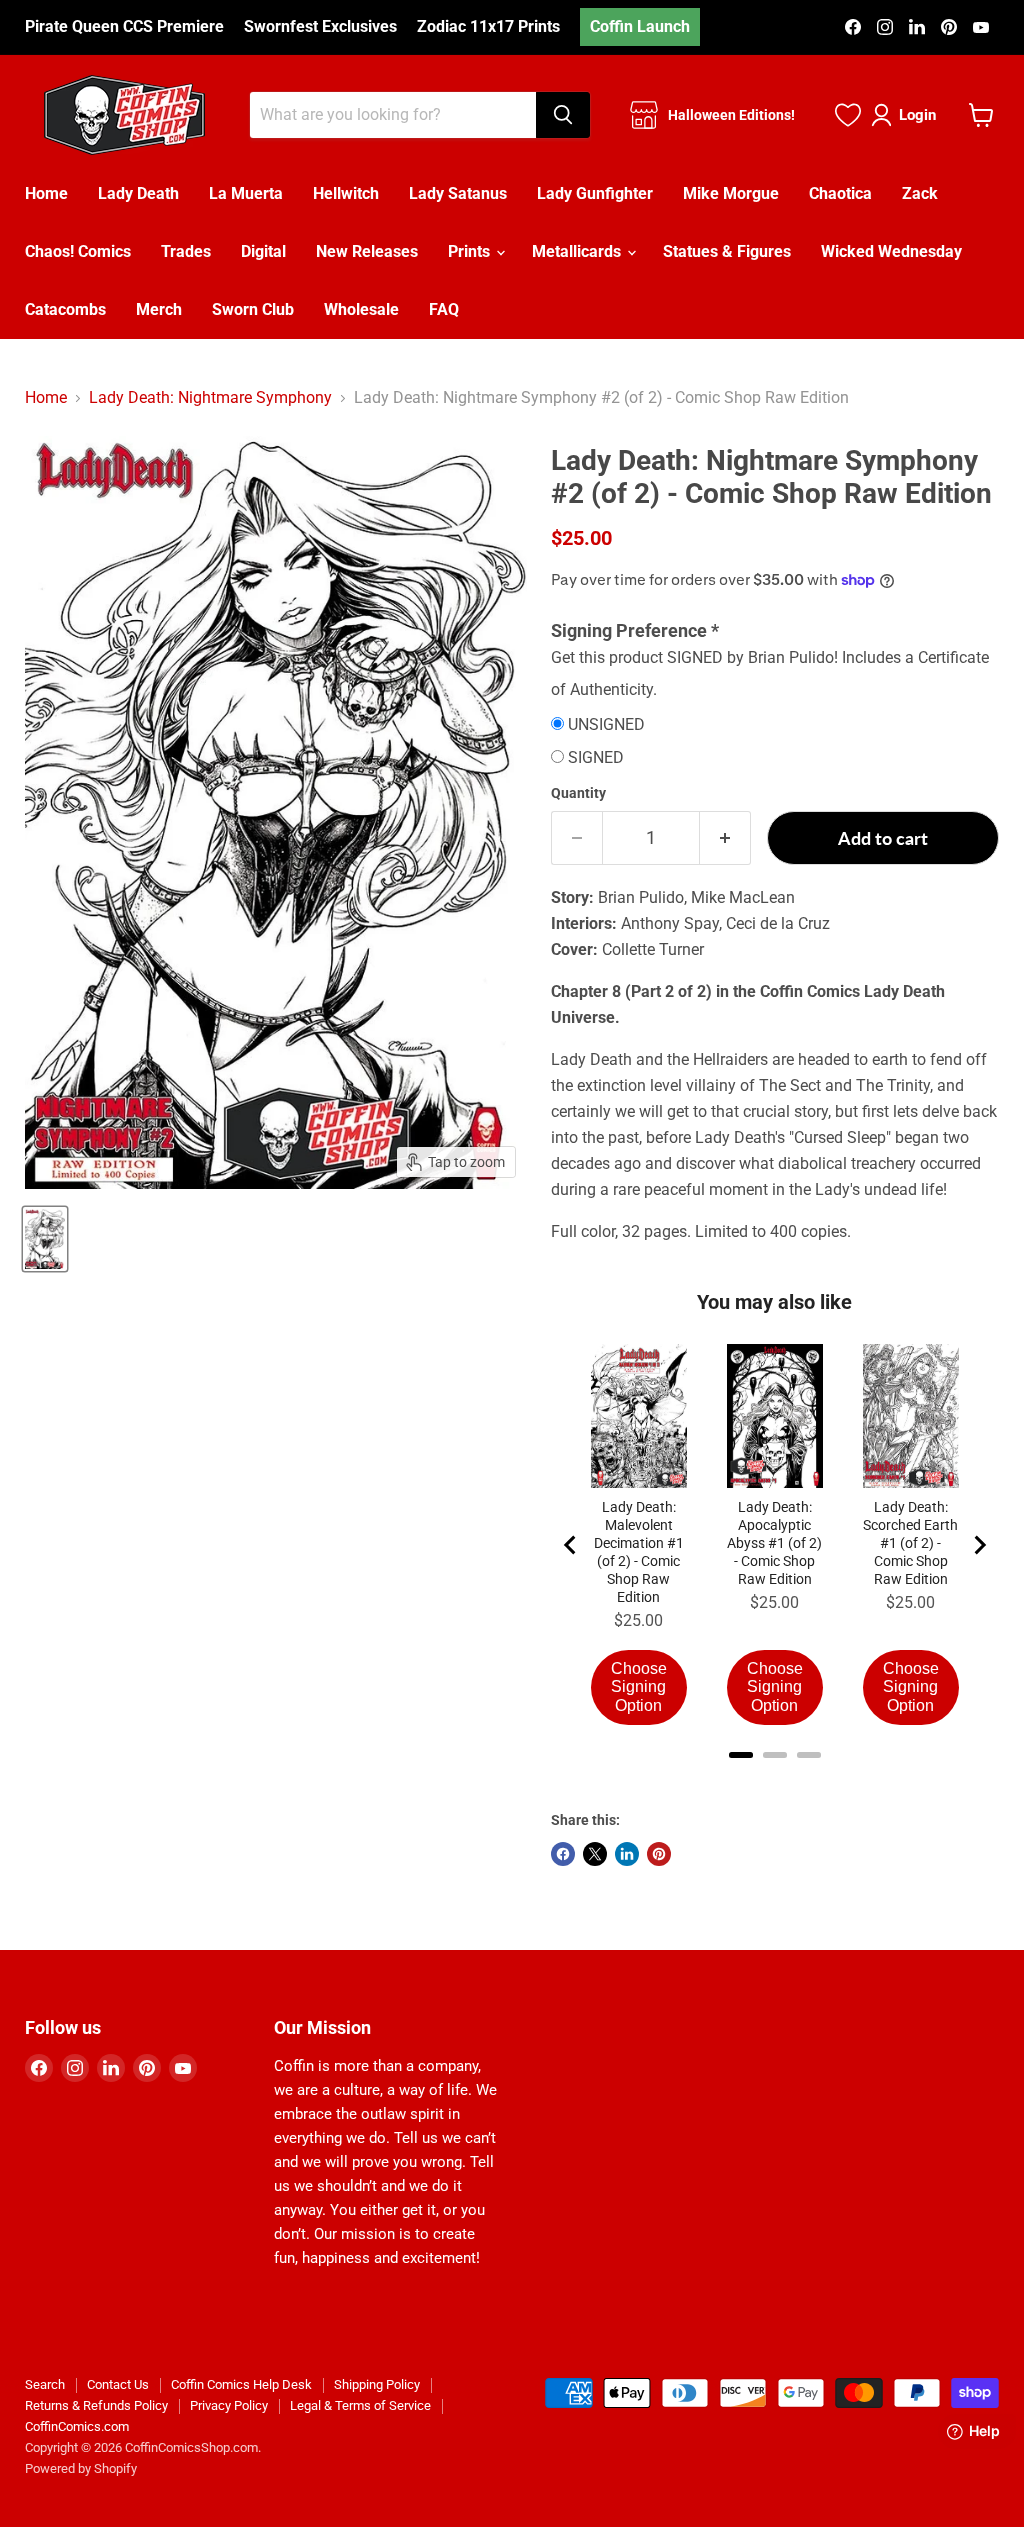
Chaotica (840, 193)
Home (46, 193)
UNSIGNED (606, 725)
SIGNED (596, 758)
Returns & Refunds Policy (96, 2405)
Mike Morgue (731, 193)
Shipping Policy (377, 2384)
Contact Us (118, 2384)
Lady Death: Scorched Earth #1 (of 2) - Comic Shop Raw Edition (910, 1543)
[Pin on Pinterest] (659, 1854)
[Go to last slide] (571, 1545)
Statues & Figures (727, 251)
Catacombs (65, 309)
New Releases (367, 251)
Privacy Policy (229, 2405)
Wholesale (361, 309)
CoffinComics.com (77, 2426)
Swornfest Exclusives (320, 27)
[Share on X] (595, 1854)
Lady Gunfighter (595, 193)
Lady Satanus (458, 193)
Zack (920, 193)
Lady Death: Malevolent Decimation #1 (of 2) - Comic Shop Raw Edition (639, 1552)
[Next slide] (979, 1545)
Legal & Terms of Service (360, 2405)
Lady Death (138, 193)
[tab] (741, 1755)
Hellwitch (346, 193)
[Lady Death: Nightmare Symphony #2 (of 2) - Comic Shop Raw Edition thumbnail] (45, 1239)
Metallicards (578, 251)
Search (45, 2384)
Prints (471, 251)
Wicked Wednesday (891, 251)
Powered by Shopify (81, 2468)
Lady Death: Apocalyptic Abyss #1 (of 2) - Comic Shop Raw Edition (774, 1543)
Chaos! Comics (78, 251)
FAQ (444, 309)
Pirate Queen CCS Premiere (124, 27)
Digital (263, 251)
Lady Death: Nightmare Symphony (210, 398)
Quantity (578, 793)
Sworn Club (253, 309)
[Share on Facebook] (563, 1854)
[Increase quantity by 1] (725, 838)
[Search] (563, 115)
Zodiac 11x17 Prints (488, 27)
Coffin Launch (640, 26)
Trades (186, 251)
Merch (159, 309)
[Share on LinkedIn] (627, 1854)
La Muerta (246, 193)
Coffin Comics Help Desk (241, 2384)
